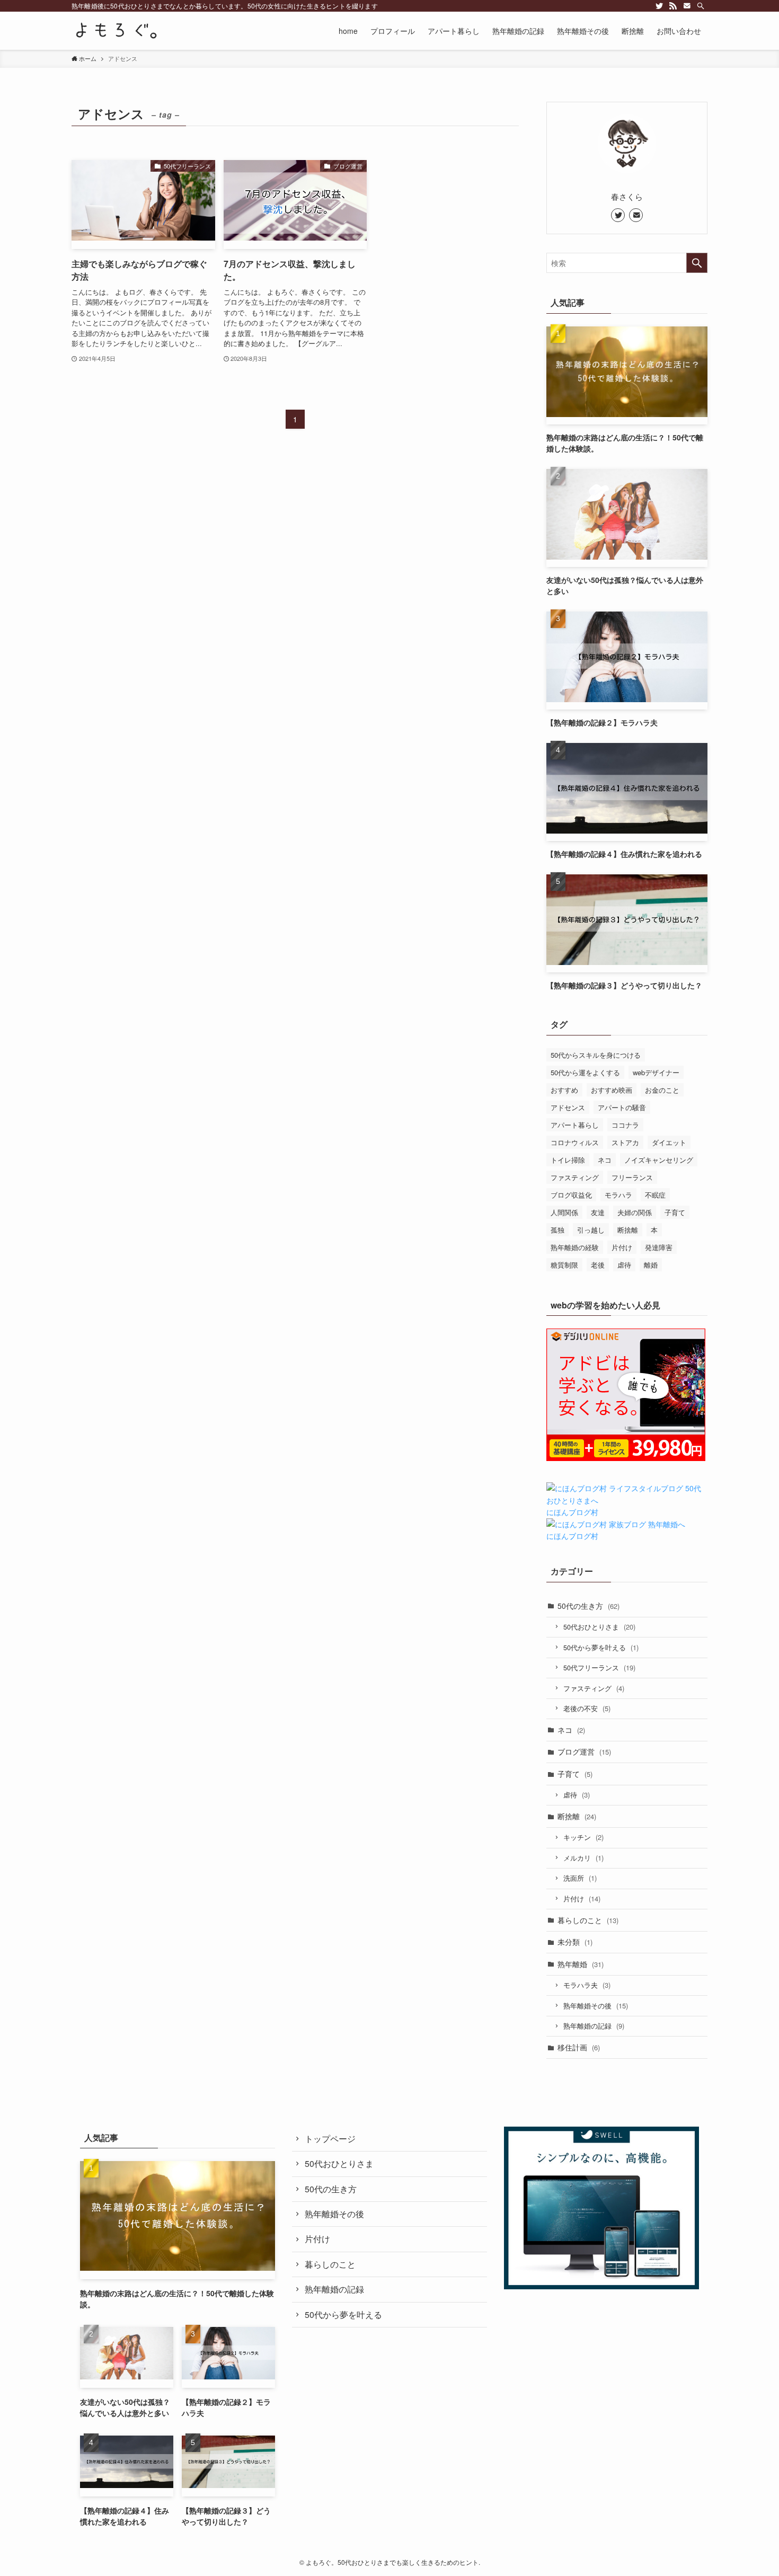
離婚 (651, 1265)
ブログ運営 (584, 1751)
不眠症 (655, 1195)
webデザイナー (656, 1072)
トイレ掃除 (568, 1160)
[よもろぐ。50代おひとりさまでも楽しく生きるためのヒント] (114, 31)
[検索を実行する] (697, 263)
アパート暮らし (575, 1125)
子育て (675, 1212)
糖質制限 (564, 1265)
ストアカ (625, 1142)
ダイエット (669, 1142)
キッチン (583, 1837)
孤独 (557, 1230)
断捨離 (628, 1230)
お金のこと (662, 1090)
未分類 (575, 1942)
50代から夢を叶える (601, 1647)
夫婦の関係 (635, 1212)
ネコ (605, 1160)
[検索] (701, 6)
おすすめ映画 (612, 1090)
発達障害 (659, 1247)
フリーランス (632, 1177)
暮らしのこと (588, 1920)
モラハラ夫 (587, 1985)
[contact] (687, 6)
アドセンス (568, 1107)
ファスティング (575, 1177)
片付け (622, 1247)
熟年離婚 (581, 1964)
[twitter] (659, 6)
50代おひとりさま (599, 1627)
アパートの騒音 (622, 1107)
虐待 (624, 1265)
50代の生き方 (588, 1606)
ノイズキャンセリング (659, 1160)
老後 (598, 1265)
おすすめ (564, 1090)
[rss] (673, 6)
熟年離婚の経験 (575, 1247)
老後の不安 (587, 1708)
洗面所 (580, 1878)
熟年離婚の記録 (594, 2026)
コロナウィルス (575, 1142)
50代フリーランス (599, 1667)
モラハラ (618, 1195)
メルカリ (583, 1858)
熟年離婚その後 (596, 2006)
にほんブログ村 (572, 1512)
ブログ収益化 (571, 1195)
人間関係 (564, 1212)
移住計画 (579, 2047)
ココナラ (625, 1125)
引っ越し (591, 1230)
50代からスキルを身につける (596, 1055)
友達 (598, 1212)
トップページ (330, 2139)
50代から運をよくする (585, 1072)
